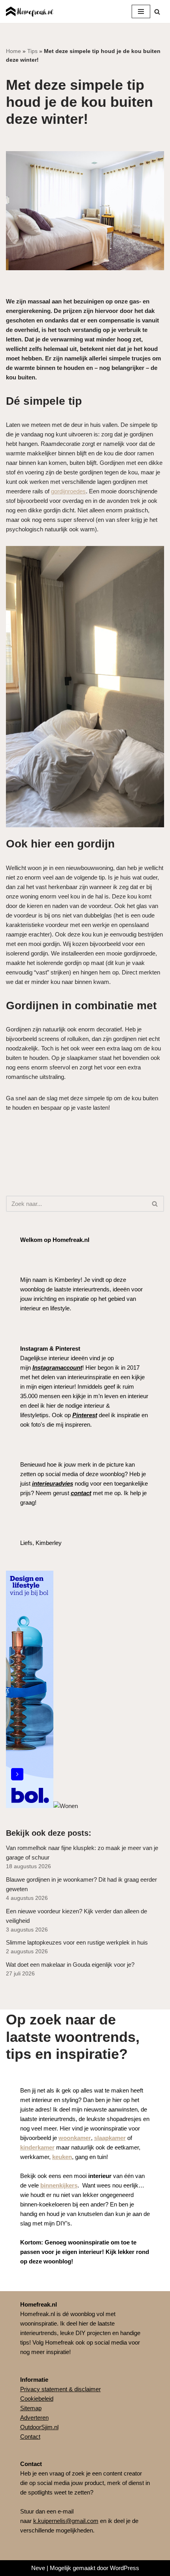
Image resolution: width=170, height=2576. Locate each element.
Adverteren (34, 2418)
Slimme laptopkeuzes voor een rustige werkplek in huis (77, 1942)
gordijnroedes (68, 491)
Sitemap (31, 2408)
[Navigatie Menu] (141, 11)
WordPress (125, 2568)
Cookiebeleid (37, 2399)
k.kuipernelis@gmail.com (66, 2521)
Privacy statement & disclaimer (60, 2389)
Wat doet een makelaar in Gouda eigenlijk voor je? (70, 1965)
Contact (30, 2437)
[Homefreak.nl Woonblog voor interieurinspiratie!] (30, 11)
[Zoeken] (157, 12)
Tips (32, 51)
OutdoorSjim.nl (39, 2427)
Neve (38, 2568)
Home (13, 51)
